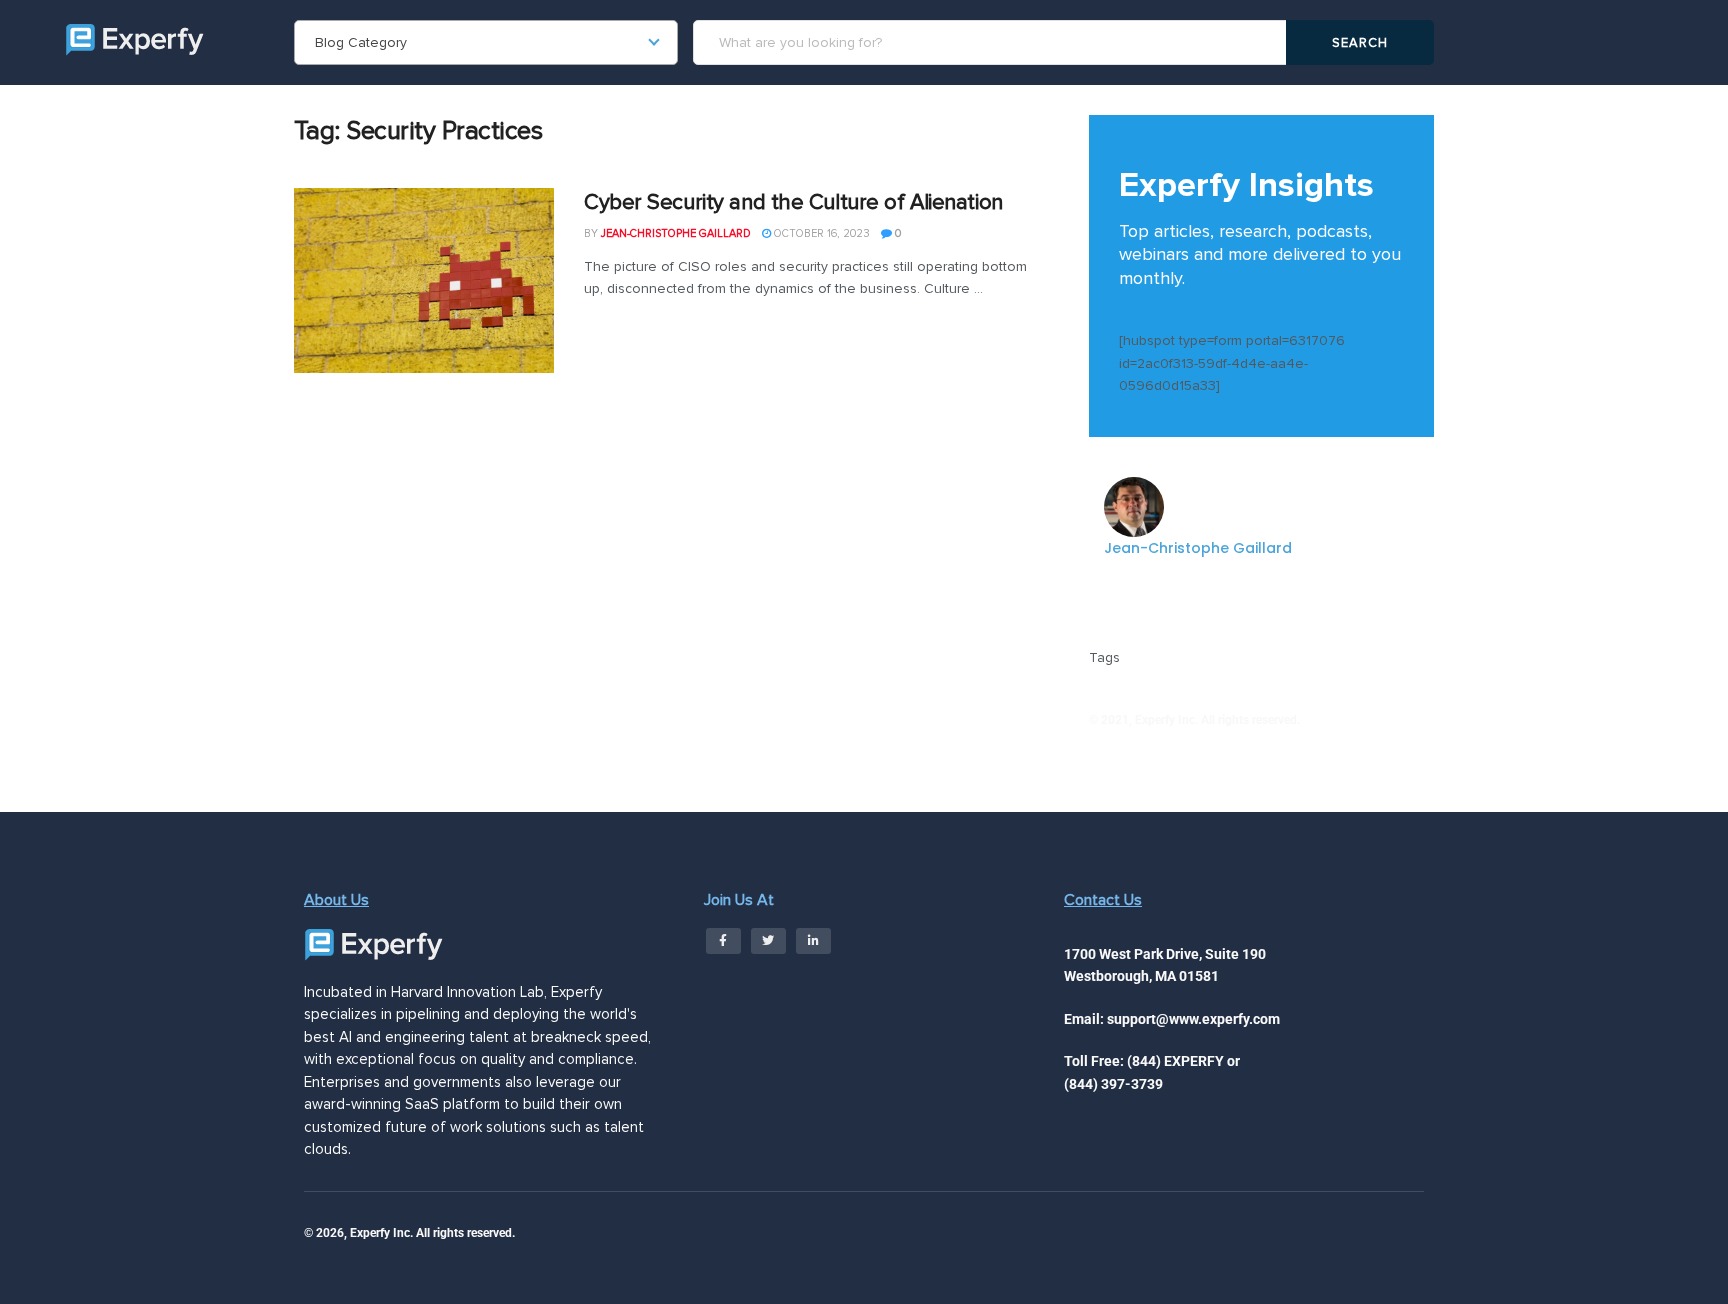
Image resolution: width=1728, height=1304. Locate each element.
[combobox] (486, 42)
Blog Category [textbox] (361, 42)
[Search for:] (993, 42)
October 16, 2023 (820, 233)
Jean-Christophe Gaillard (676, 233)
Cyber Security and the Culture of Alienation (793, 202)
